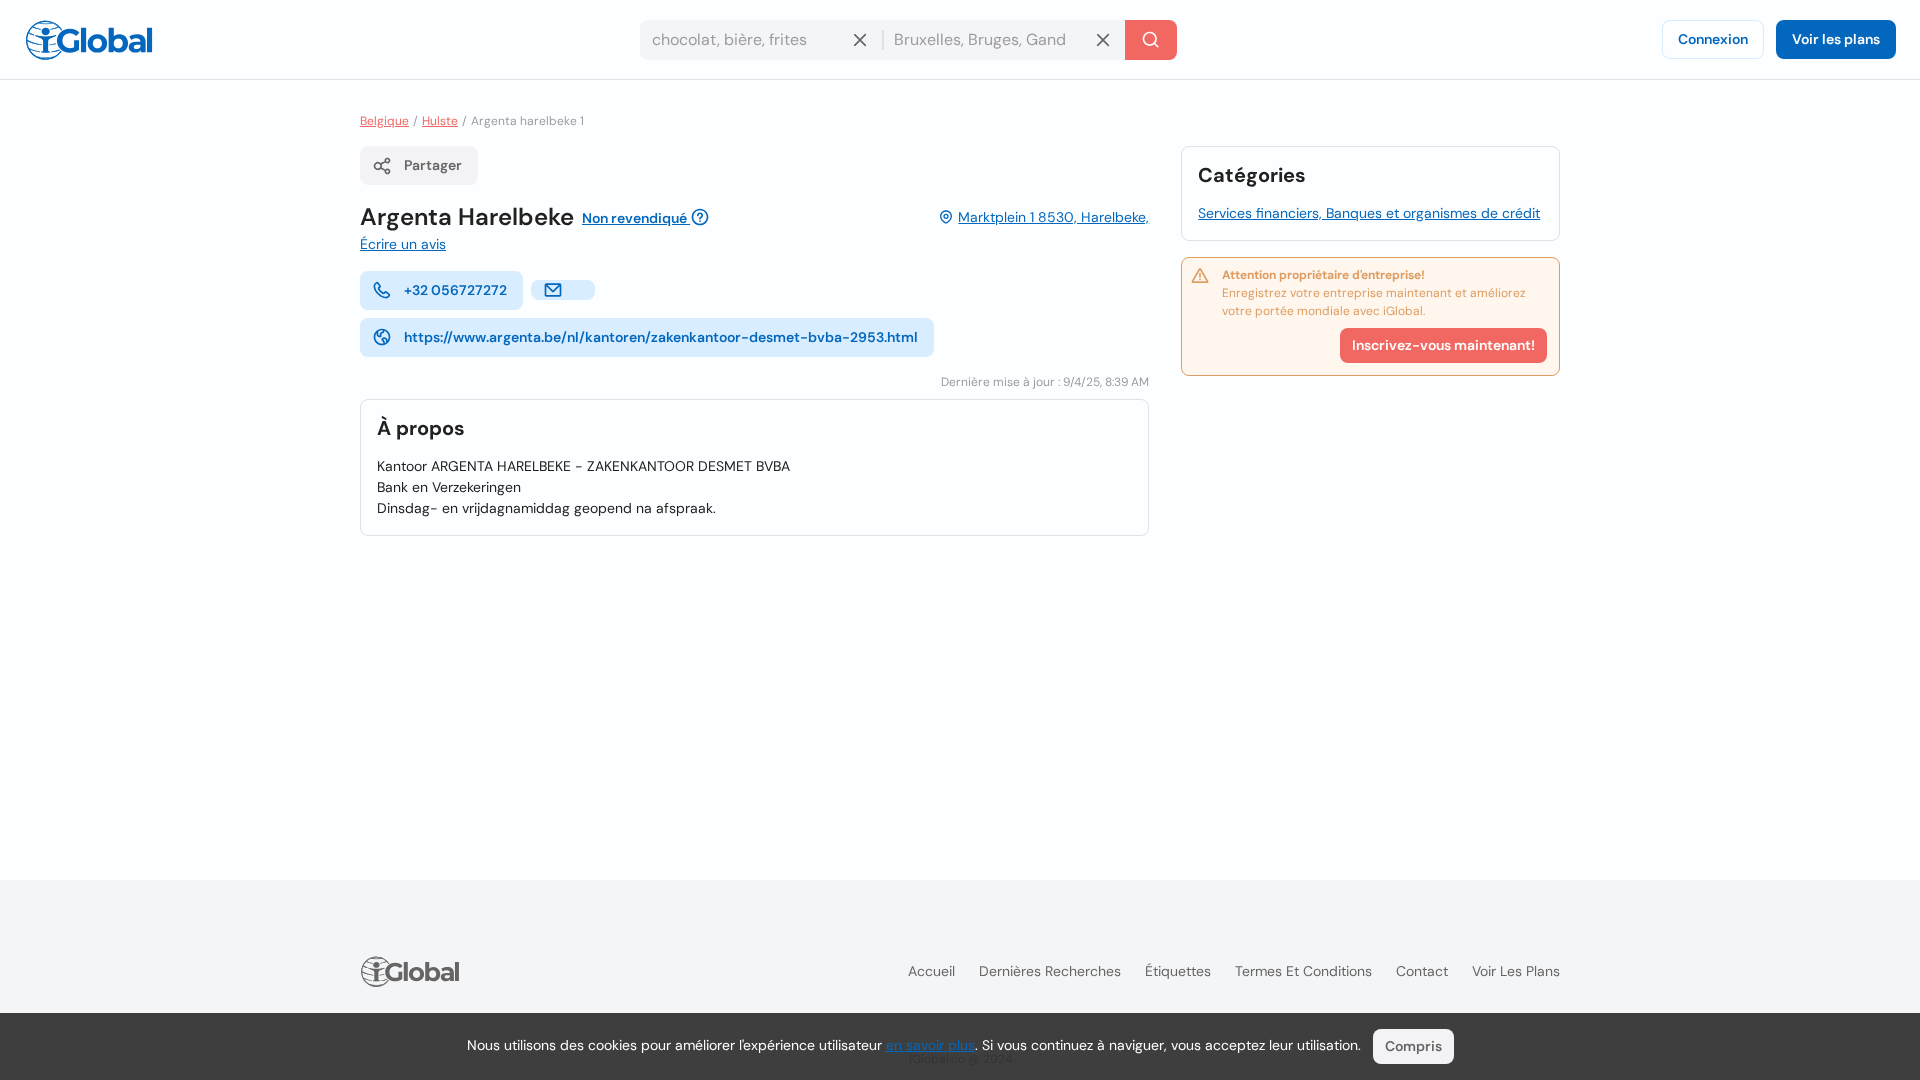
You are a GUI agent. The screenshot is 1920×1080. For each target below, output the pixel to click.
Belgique (384, 121)
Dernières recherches (1050, 971)
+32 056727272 (455, 290)
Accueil (931, 971)
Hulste (440, 121)
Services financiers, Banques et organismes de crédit (1369, 213)
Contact (1422, 971)
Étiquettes (1178, 971)
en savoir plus (930, 1045)
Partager (433, 165)
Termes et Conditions (1303, 971)
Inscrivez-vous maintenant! (1443, 345)
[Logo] (89, 40)
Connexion (1713, 39)
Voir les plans (1836, 39)
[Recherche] (1151, 40)
